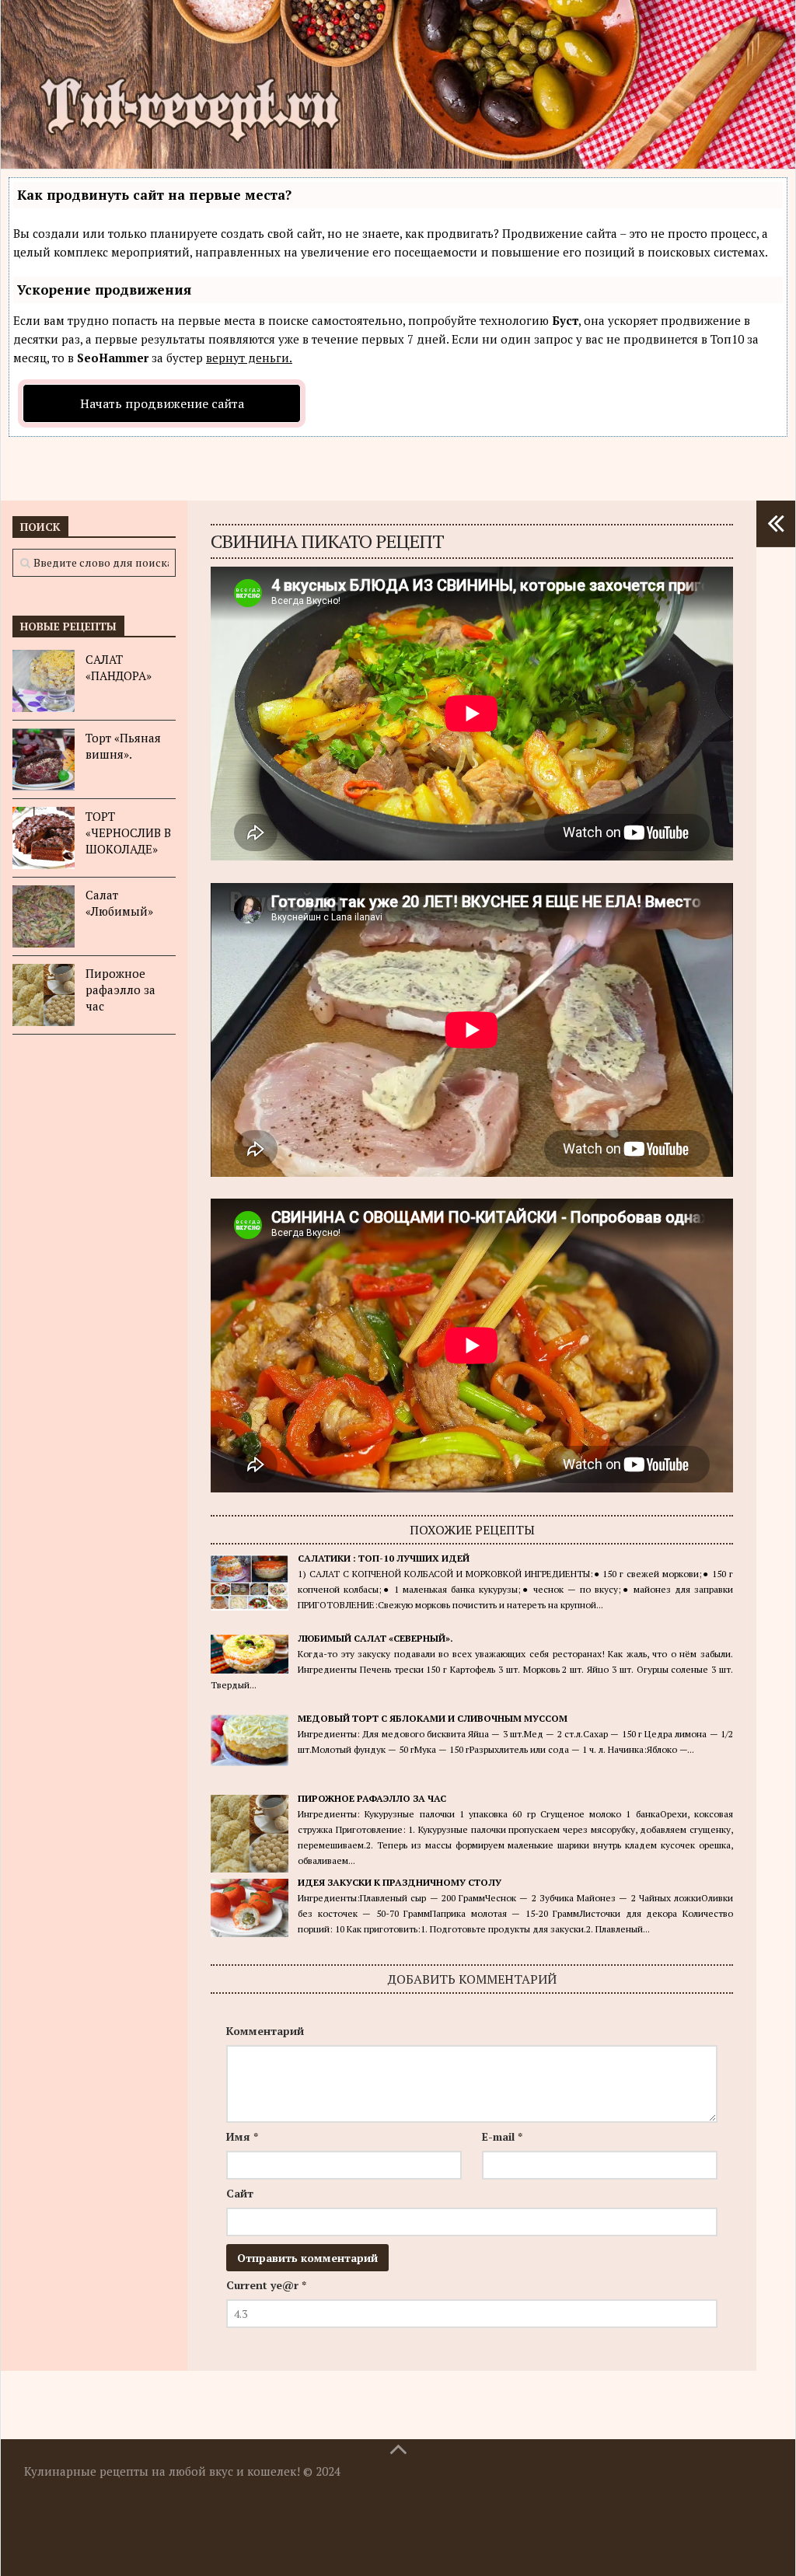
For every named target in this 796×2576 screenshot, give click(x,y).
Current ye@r (266, 2285)
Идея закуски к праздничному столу (400, 1882)
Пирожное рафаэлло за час (372, 1798)
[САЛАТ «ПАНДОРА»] (44, 681)
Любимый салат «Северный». (375, 1638)
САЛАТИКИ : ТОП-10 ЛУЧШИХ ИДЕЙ (384, 1558)
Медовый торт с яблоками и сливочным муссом (433, 1718)
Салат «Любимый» (119, 903)
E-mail (502, 2136)
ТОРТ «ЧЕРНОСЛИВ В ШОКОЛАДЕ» (128, 832)
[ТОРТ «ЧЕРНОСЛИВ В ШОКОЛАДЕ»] (44, 838)
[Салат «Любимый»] (44, 916)
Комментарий (265, 2031)
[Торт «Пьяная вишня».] (44, 759)
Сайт (240, 2193)
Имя (242, 2136)
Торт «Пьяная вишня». (123, 746)
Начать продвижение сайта (162, 403)
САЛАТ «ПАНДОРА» (119, 667)
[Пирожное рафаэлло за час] (44, 995)
